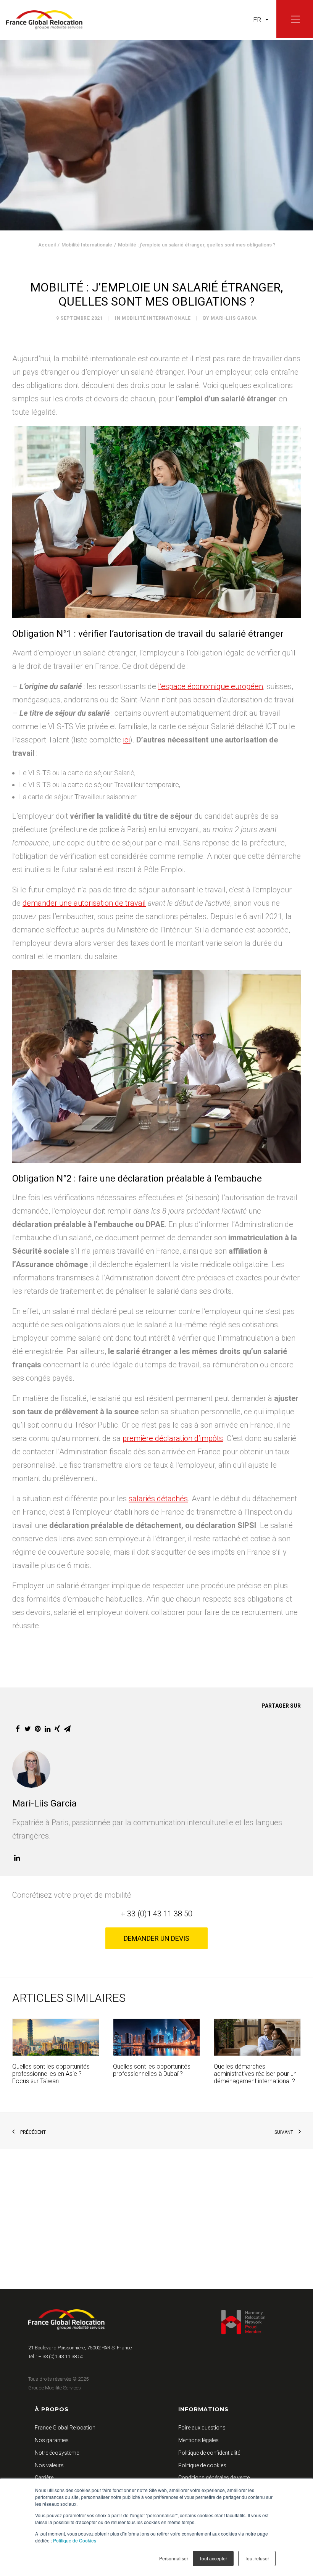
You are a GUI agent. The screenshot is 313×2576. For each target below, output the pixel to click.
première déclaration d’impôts (173, 1438)
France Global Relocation (65, 2428)
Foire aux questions (202, 2428)
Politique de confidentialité (209, 2453)
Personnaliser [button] (174, 2558)
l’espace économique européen (211, 686)
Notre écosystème (57, 2453)
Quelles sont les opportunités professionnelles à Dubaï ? (152, 2070)
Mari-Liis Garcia (234, 318)
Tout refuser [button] (257, 2558)
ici (126, 740)
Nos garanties (52, 2440)
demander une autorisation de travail (84, 903)
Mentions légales (198, 2440)
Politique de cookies (202, 2465)
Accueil (47, 245)
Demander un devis (156, 1938)
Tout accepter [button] (213, 2558)
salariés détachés (158, 1499)
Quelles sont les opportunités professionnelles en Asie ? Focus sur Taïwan (51, 2074)
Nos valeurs (49, 2465)
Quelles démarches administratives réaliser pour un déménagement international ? (255, 2074)
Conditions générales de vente (214, 2478)
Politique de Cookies (75, 2540)
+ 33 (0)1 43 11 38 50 (157, 1914)
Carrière (44, 2478)
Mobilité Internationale (87, 245)
